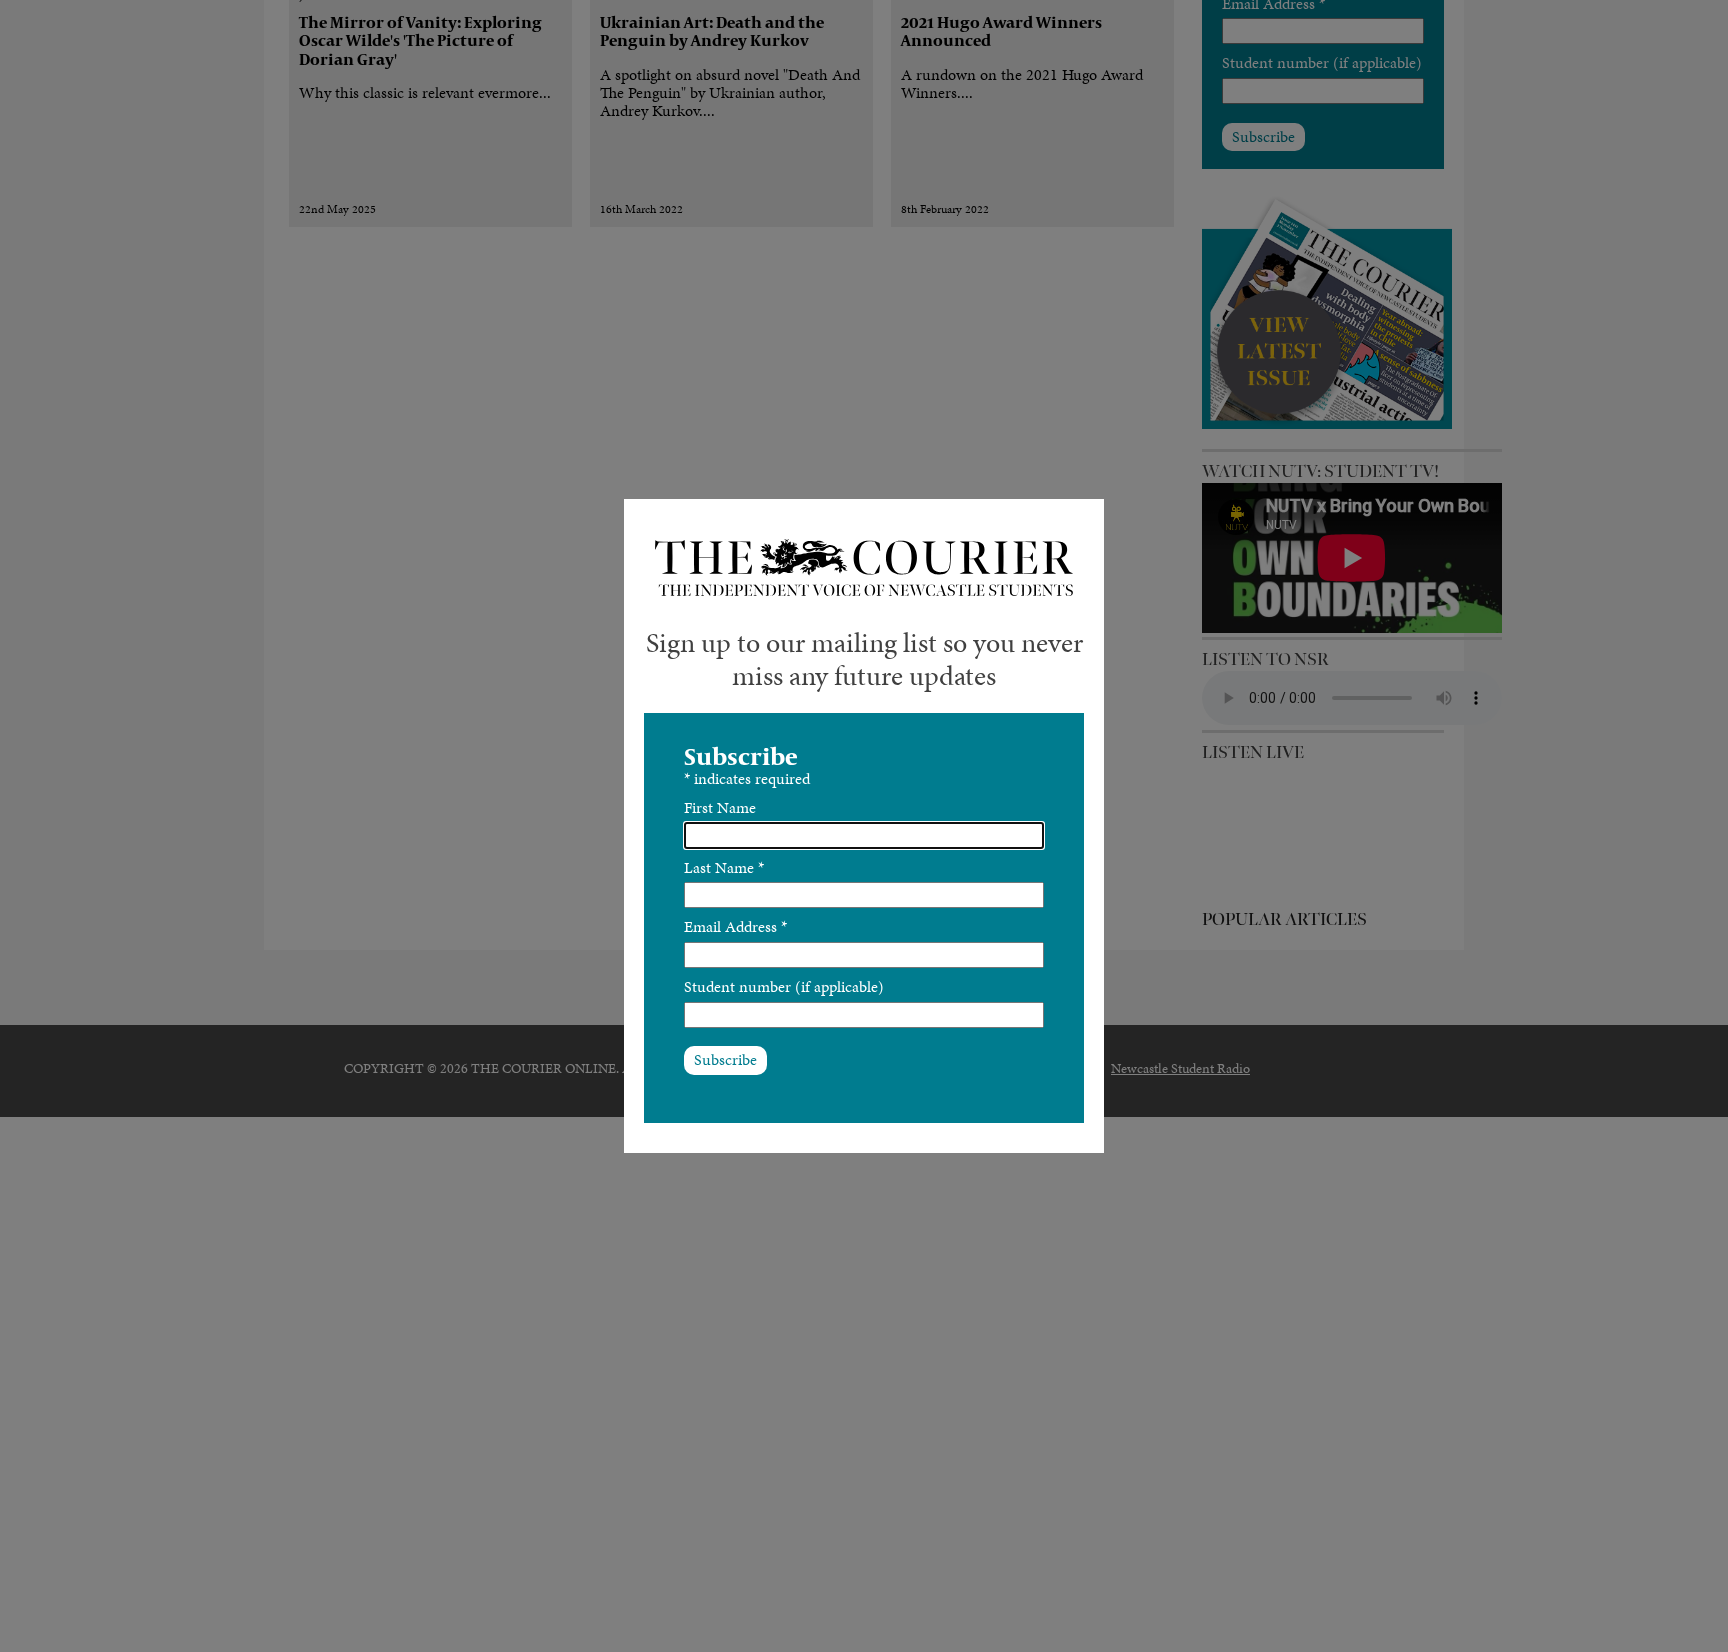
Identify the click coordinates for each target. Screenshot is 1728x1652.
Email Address (735, 926)
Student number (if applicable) (784, 986)
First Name (720, 807)
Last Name (724, 867)
